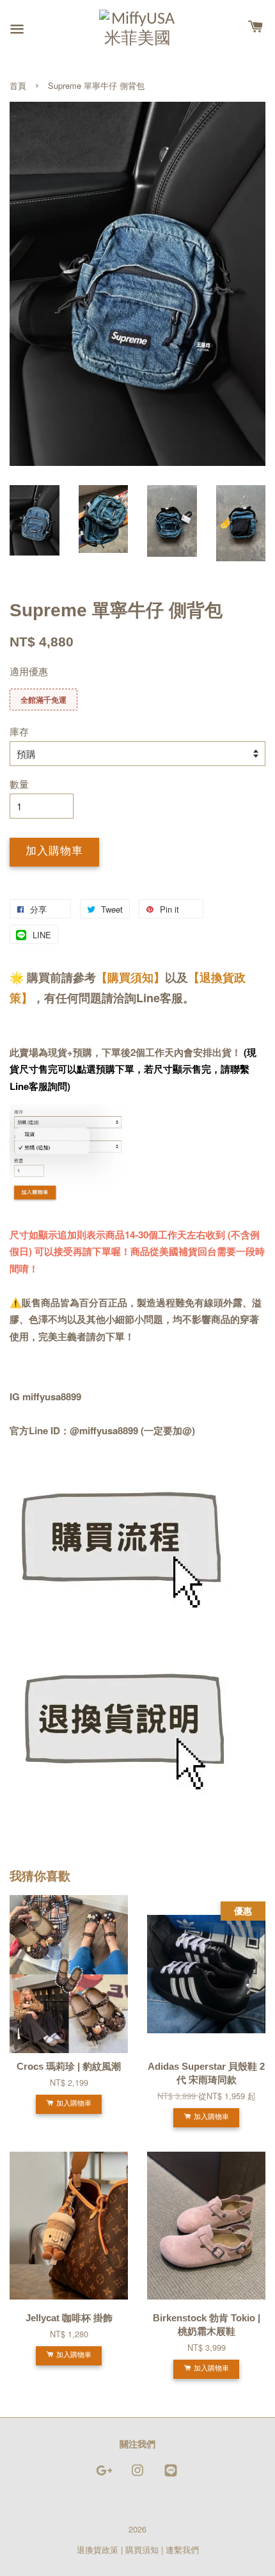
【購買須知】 (130, 977)
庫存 (19, 731)
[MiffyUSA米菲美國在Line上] (171, 2476)
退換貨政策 (98, 2549)
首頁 (18, 85)
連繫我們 (182, 2549)
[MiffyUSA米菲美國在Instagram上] (137, 2476)
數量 (19, 784)
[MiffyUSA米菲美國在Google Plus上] (104, 2476)
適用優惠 (29, 671)
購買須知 (142, 2549)
